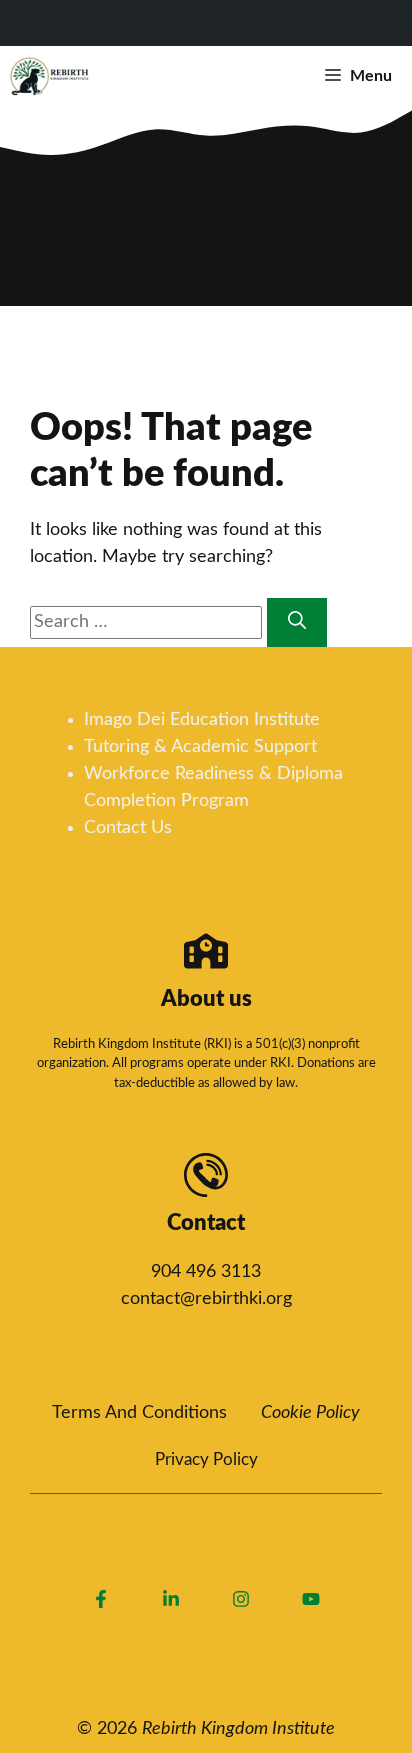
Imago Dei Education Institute (202, 720)
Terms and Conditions (139, 1413)
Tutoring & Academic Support (200, 747)
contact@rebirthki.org (206, 1299)
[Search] (297, 622)
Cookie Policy (310, 1413)
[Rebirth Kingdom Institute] (50, 76)
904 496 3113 (206, 1272)
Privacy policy (206, 1459)
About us (206, 999)
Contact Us (128, 828)
